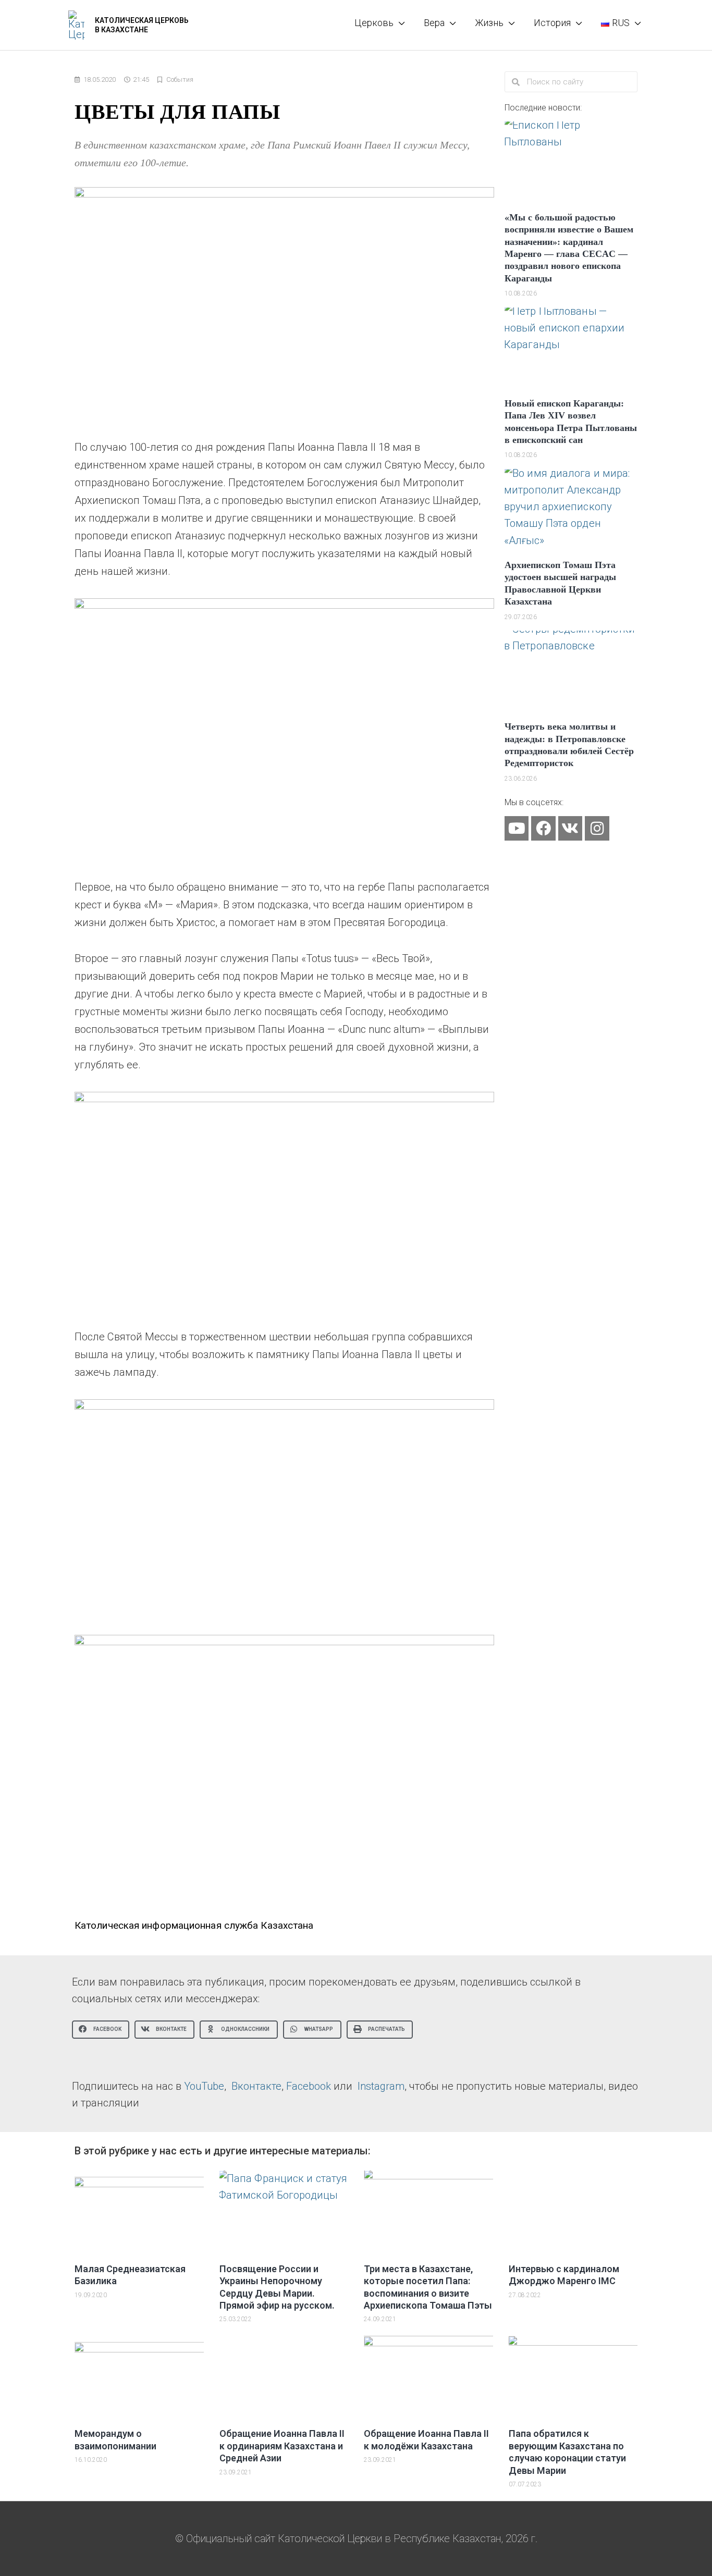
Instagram (381, 2086)
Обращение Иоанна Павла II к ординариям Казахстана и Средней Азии (282, 2446)
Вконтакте (256, 2086)
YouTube (204, 2086)
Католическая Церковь (142, 20)
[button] (101, 2030)
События (180, 79)
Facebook (309, 2086)
